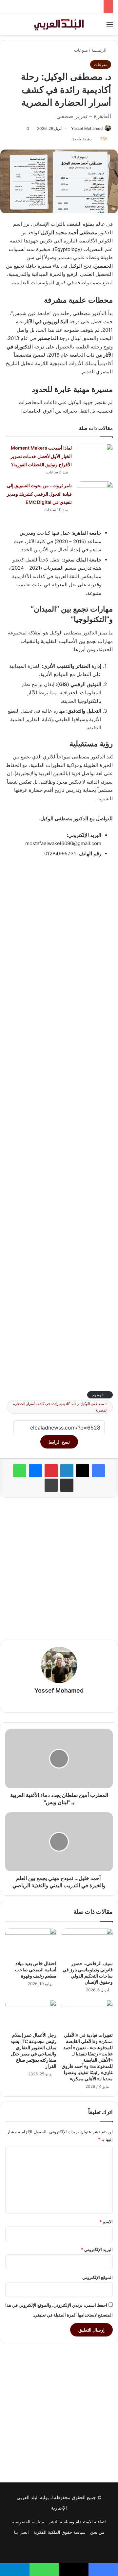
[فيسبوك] (98, 1471)
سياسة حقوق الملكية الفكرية (59, 2532)
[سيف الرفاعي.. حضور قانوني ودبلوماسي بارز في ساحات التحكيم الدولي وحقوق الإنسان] (87, 1943)
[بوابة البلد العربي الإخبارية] (59, 24)
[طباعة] (51, 1485)
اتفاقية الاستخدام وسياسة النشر (77, 2522)
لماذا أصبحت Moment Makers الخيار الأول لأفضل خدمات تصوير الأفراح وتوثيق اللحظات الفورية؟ (41, 456)
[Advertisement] (59, 1124)
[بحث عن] (8, 27)
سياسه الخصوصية (28, 2522)
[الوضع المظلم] (20, 27)
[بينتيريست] (51, 1471)
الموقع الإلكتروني (98, 2277)
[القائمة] (110, 27)
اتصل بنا (21, 2532)
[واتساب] (20, 1471)
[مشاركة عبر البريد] (67, 1485)
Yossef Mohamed (87, 128)
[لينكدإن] (67, 1471)
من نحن (97, 2532)
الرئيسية (100, 50)
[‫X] (83, 1471)
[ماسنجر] (35, 1471)
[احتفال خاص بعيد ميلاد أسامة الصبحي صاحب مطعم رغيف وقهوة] (31, 1943)
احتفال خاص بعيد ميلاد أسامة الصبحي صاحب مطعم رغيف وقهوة (36, 1970)
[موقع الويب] (59, 1702)
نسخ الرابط (59, 1442)
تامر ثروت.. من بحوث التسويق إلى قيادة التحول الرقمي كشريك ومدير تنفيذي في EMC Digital (39, 494)
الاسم (106, 2222)
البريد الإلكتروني (97, 2249)
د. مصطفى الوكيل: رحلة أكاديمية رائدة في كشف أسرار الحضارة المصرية (60, 1407)
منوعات (81, 50)
